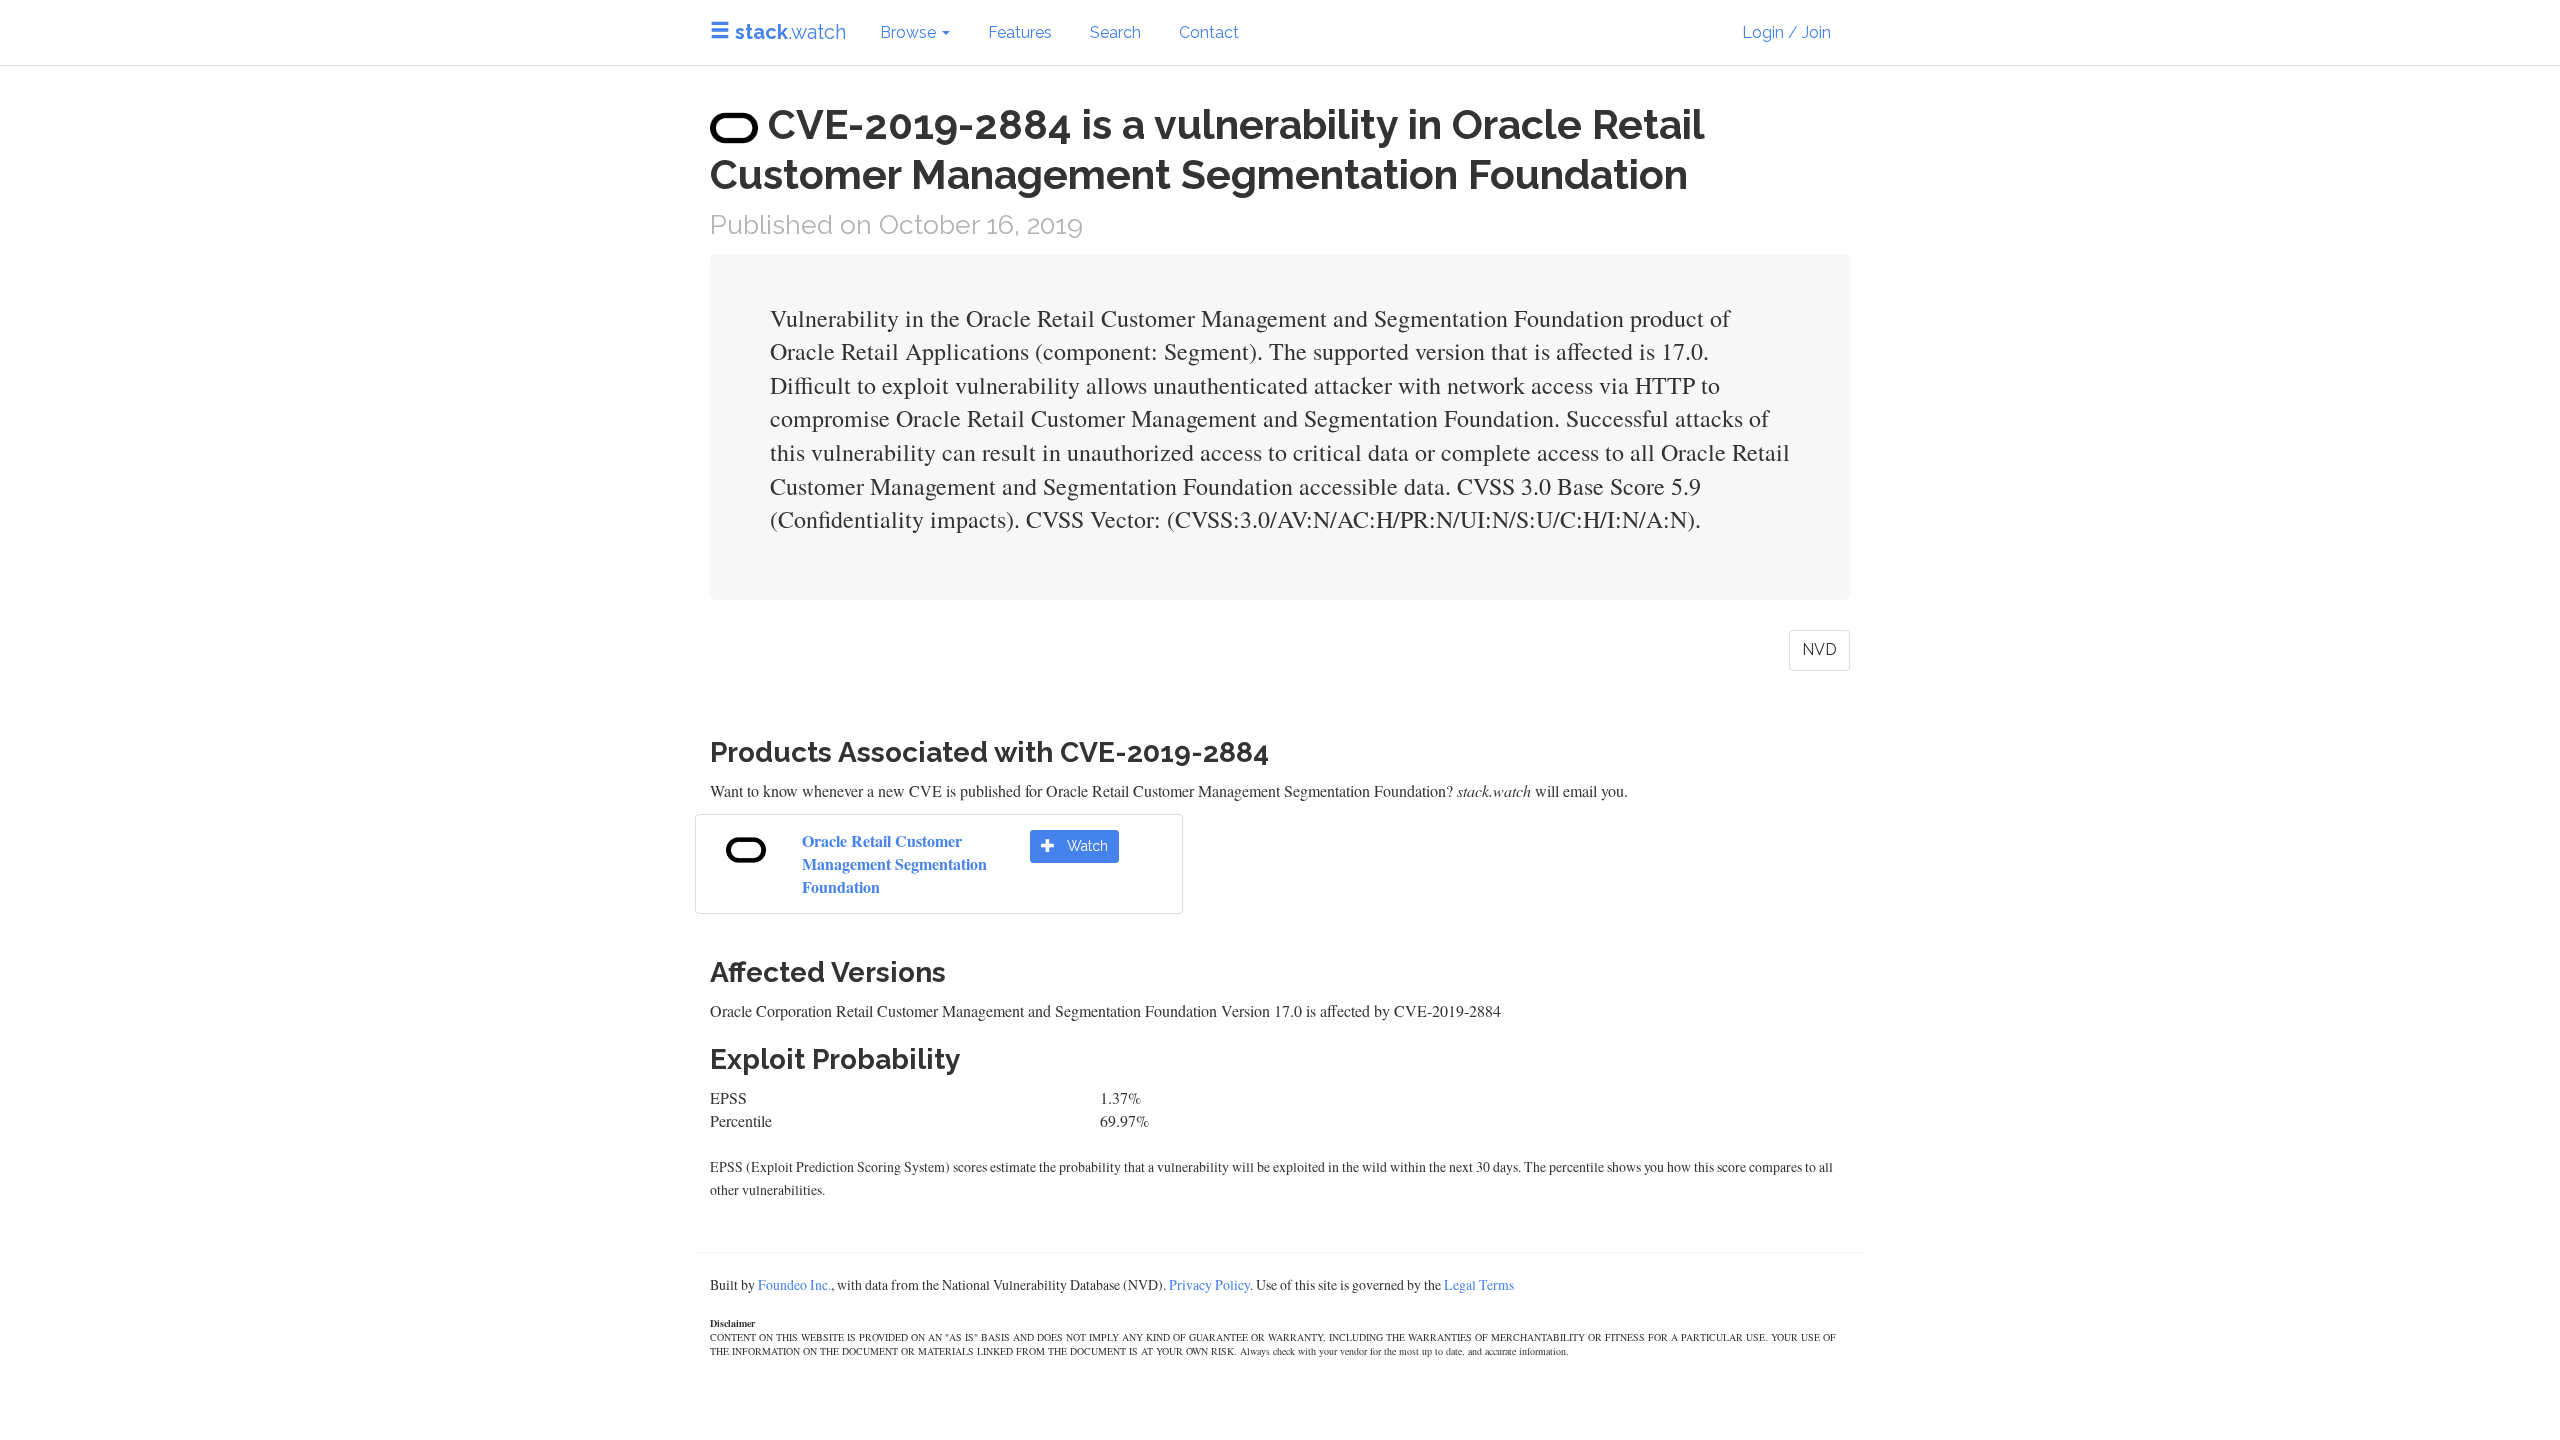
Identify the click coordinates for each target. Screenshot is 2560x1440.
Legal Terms (1479, 1284)
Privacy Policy (1209, 1284)
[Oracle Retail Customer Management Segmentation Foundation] (746, 846)
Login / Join (1786, 32)
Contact (1209, 32)
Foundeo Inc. (794, 1284)
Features (1020, 32)
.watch (790, 32)
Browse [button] (910, 32)
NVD (1819, 649)
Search (1115, 32)
